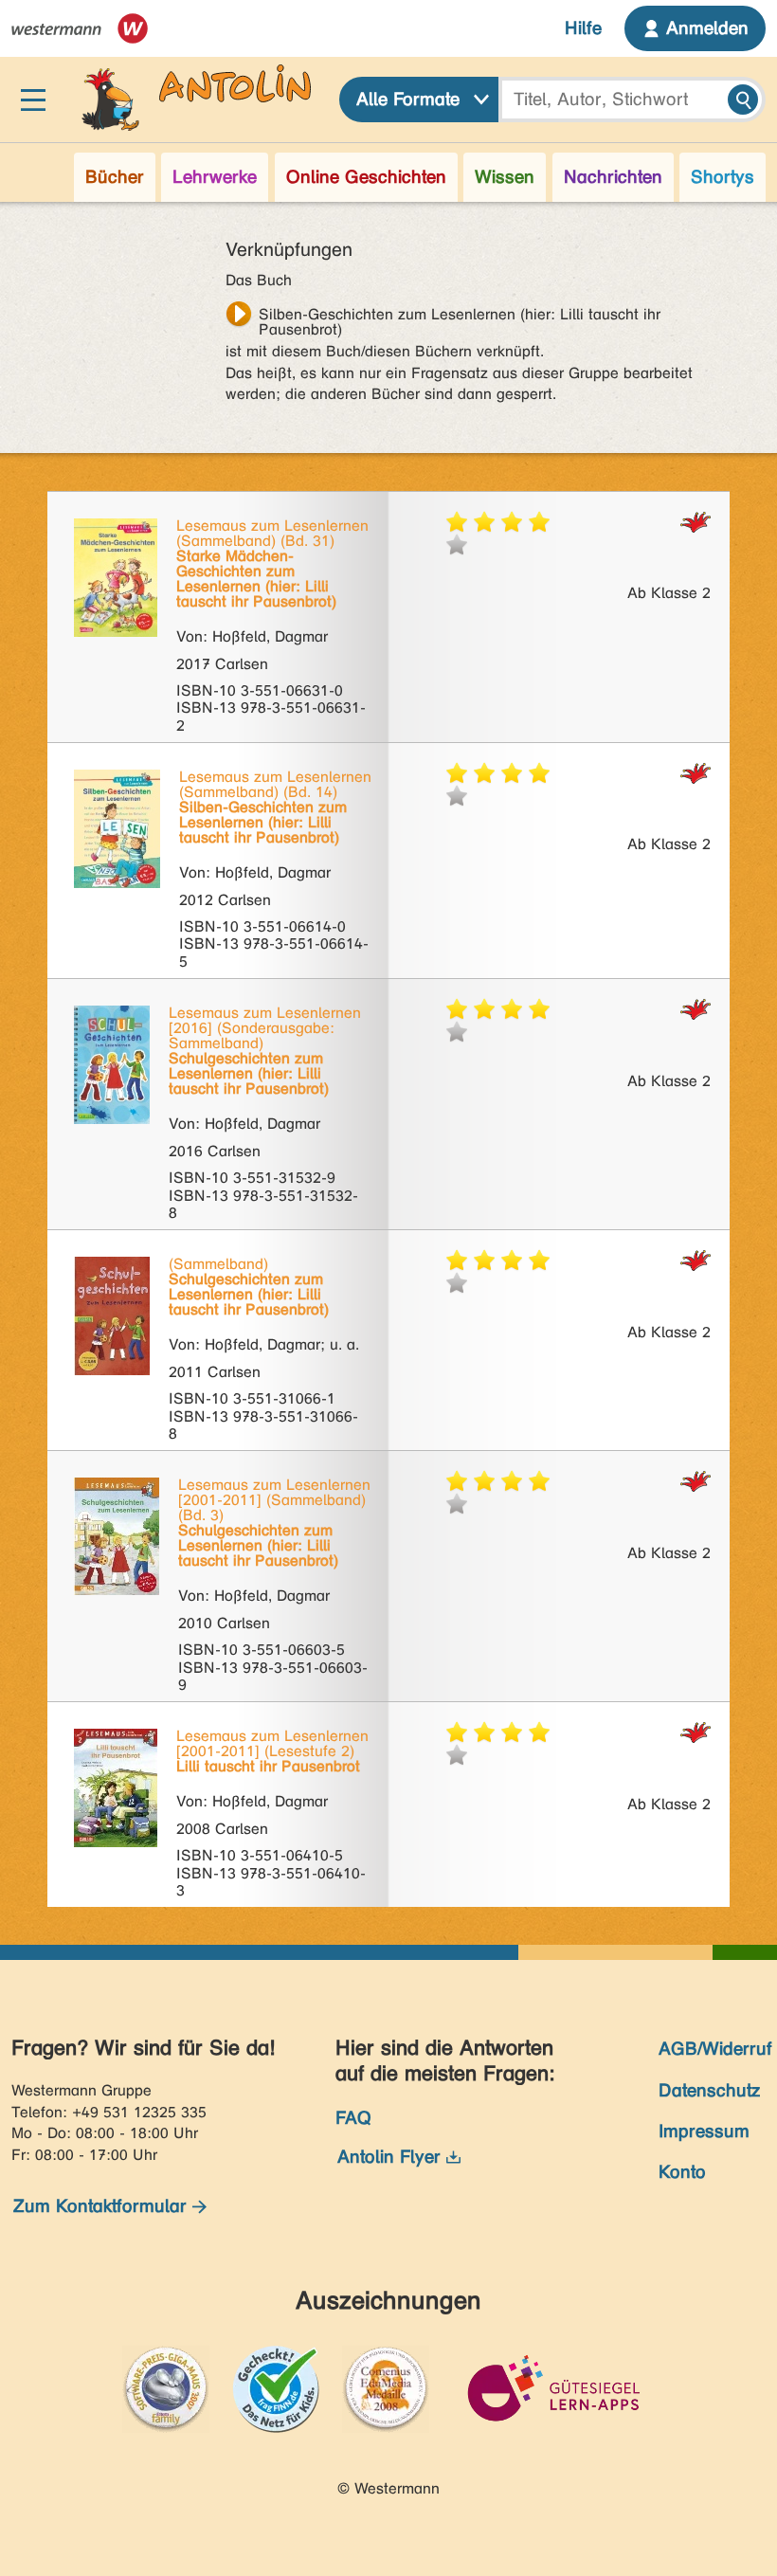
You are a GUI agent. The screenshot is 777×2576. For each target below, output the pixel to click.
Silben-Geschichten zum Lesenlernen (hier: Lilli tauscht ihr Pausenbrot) (460, 317)
